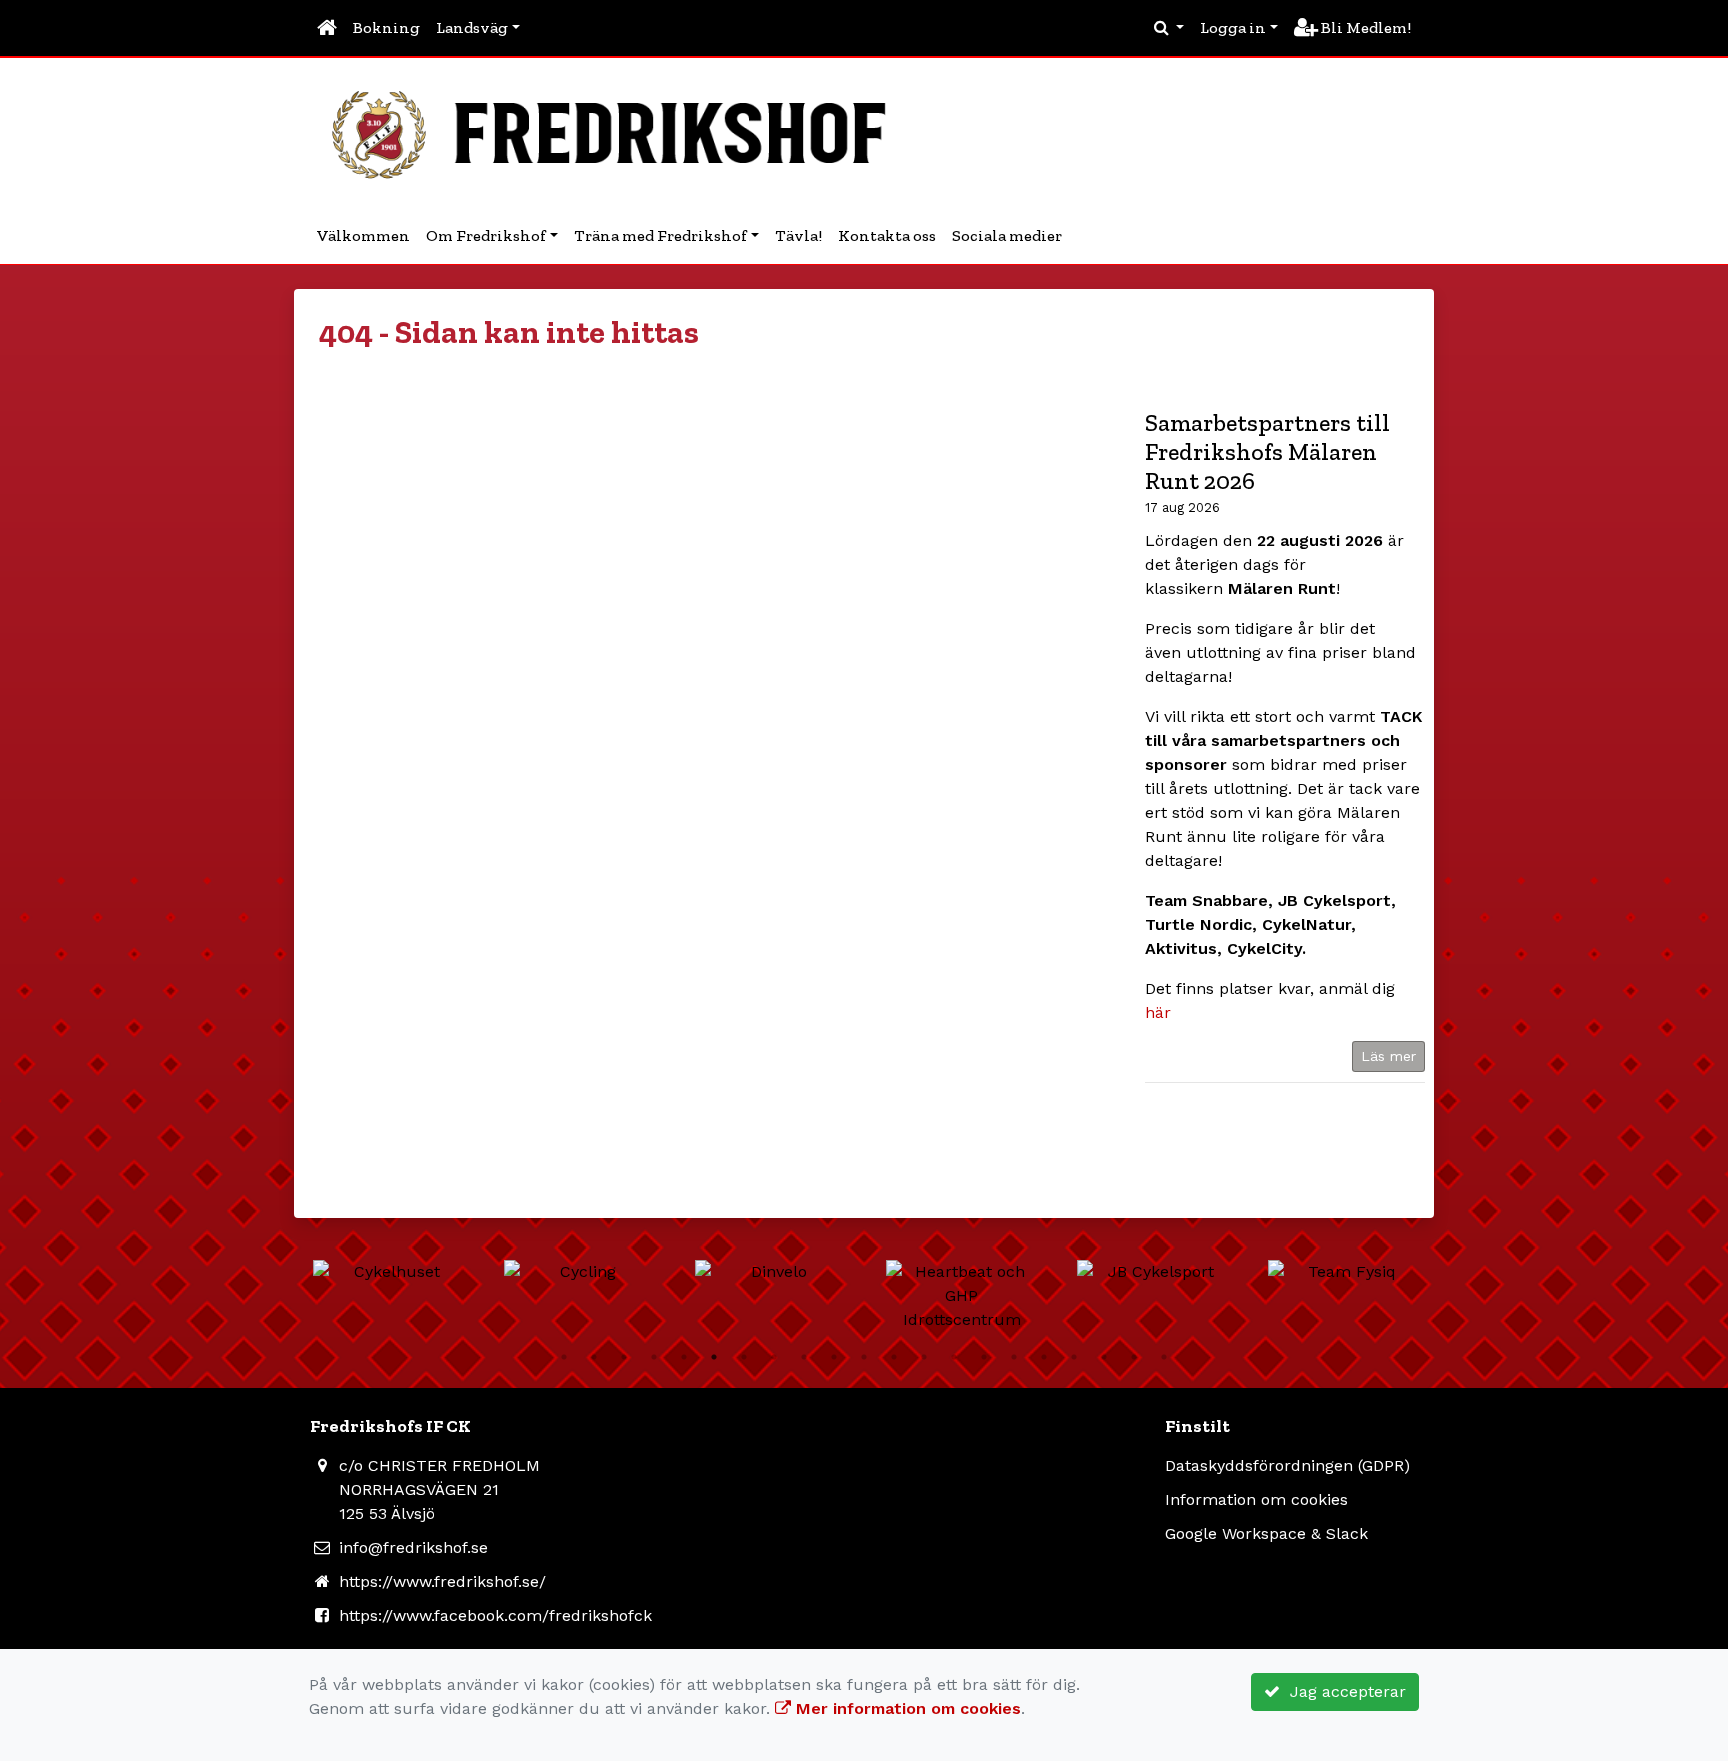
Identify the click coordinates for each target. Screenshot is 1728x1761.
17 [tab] (1044, 1357)
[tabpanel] (388, 1272)
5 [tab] (684, 1357)
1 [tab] (564, 1357)
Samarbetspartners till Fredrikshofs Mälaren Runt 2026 (1267, 451)
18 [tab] (1074, 1357)
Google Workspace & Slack (1266, 1533)
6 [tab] (714, 1357)
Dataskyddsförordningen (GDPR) (1287, 1465)
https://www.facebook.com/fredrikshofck (495, 1615)
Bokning (386, 27)
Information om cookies (1256, 1499)
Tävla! (798, 235)
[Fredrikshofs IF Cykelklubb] (619, 131)
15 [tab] (984, 1357)
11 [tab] (864, 1357)
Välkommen (363, 235)
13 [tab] (924, 1357)
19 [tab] (1104, 1357)
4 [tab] (654, 1357)
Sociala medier (1007, 235)
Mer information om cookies (906, 1708)
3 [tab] (624, 1357)
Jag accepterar (1343, 1691)
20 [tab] (1134, 1357)
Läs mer (1388, 1056)
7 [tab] (744, 1357)
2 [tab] (594, 1357)
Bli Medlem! (1364, 27)
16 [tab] (1014, 1357)
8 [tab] (774, 1357)
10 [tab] (834, 1357)
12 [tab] (894, 1357)
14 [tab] (954, 1357)
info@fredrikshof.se (413, 1547)
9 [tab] (804, 1357)
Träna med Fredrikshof (660, 235)
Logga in (1233, 27)
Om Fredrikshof (486, 235)
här (1158, 1012)
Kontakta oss (887, 235)
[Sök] (1169, 28)
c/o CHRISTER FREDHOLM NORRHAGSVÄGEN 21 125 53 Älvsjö (439, 1489)
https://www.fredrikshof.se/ (442, 1581)
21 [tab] (1164, 1357)
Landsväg (472, 27)
